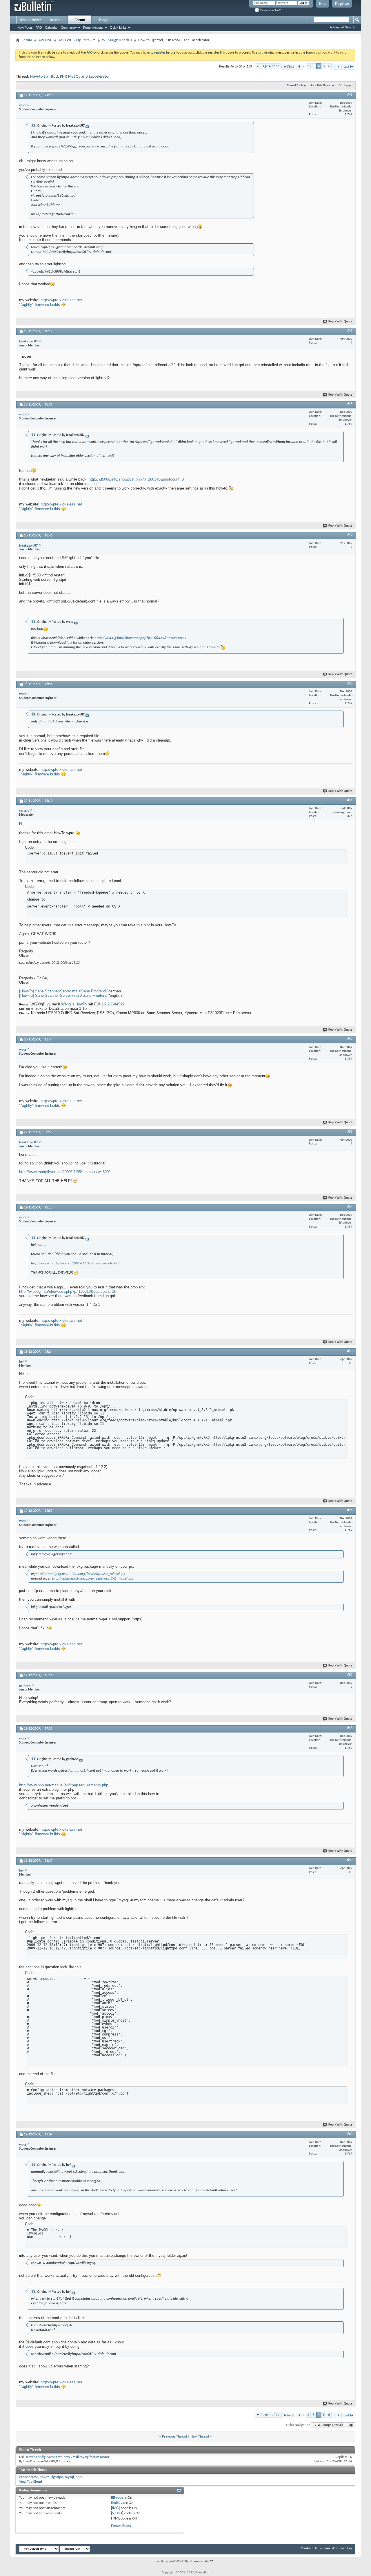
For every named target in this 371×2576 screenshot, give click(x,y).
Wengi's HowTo (74, 1004)
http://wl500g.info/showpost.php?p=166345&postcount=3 (136, 479)
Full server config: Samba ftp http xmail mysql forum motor (64, 2457)
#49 (350, 535)
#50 (350, 684)
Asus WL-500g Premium (77, 40)
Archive (338, 2548)
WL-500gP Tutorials (117, 40)
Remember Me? (270, 10)
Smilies (117, 2503)
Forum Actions (93, 28)
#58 (350, 1728)
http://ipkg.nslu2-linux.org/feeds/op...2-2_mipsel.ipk (85, 1574)
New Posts (25, 28)
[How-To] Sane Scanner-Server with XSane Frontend (63, 995)
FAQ (39, 28)
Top (350, 2425)
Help (323, 4)
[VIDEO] (117, 2513)
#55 (350, 1351)
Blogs (104, 20)
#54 (350, 1207)
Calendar (51, 28)
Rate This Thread (321, 86)
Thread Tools (295, 86)
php (79, 2477)
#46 (350, 95)
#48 (350, 404)
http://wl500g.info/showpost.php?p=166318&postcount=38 (68, 1291)
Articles (56, 20)
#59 (350, 1860)
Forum (80, 20)
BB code (117, 2498)
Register (342, 4)
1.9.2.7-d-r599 (113, 1004)
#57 (350, 1675)
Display (343, 86)
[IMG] (115, 2508)
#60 (350, 2134)
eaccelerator (29, 2477)
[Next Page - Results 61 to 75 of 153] (338, 67)
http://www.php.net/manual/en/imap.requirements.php (64, 1785)
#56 (350, 1510)
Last (346, 67)
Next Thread (200, 2437)
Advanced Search (342, 27)
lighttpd (57, 2477)
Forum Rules (121, 2526)
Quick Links (118, 28)
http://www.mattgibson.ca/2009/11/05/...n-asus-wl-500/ (64, 1172)
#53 (350, 1132)
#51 (350, 800)
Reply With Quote (340, 322)
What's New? (30, 20)
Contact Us (309, 2548)
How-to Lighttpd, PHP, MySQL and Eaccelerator (70, 77)
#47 (350, 331)
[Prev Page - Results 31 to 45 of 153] (299, 67)
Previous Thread (174, 2437)
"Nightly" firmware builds (40, 305)
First (291, 67)
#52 (350, 1039)
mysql (69, 2477)
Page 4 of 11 (270, 66)
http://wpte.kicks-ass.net (61, 300)
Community (69, 28)
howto (45, 2477)
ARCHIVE (45, 40)
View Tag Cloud (31, 2482)
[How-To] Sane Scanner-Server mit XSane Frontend (62, 991)
